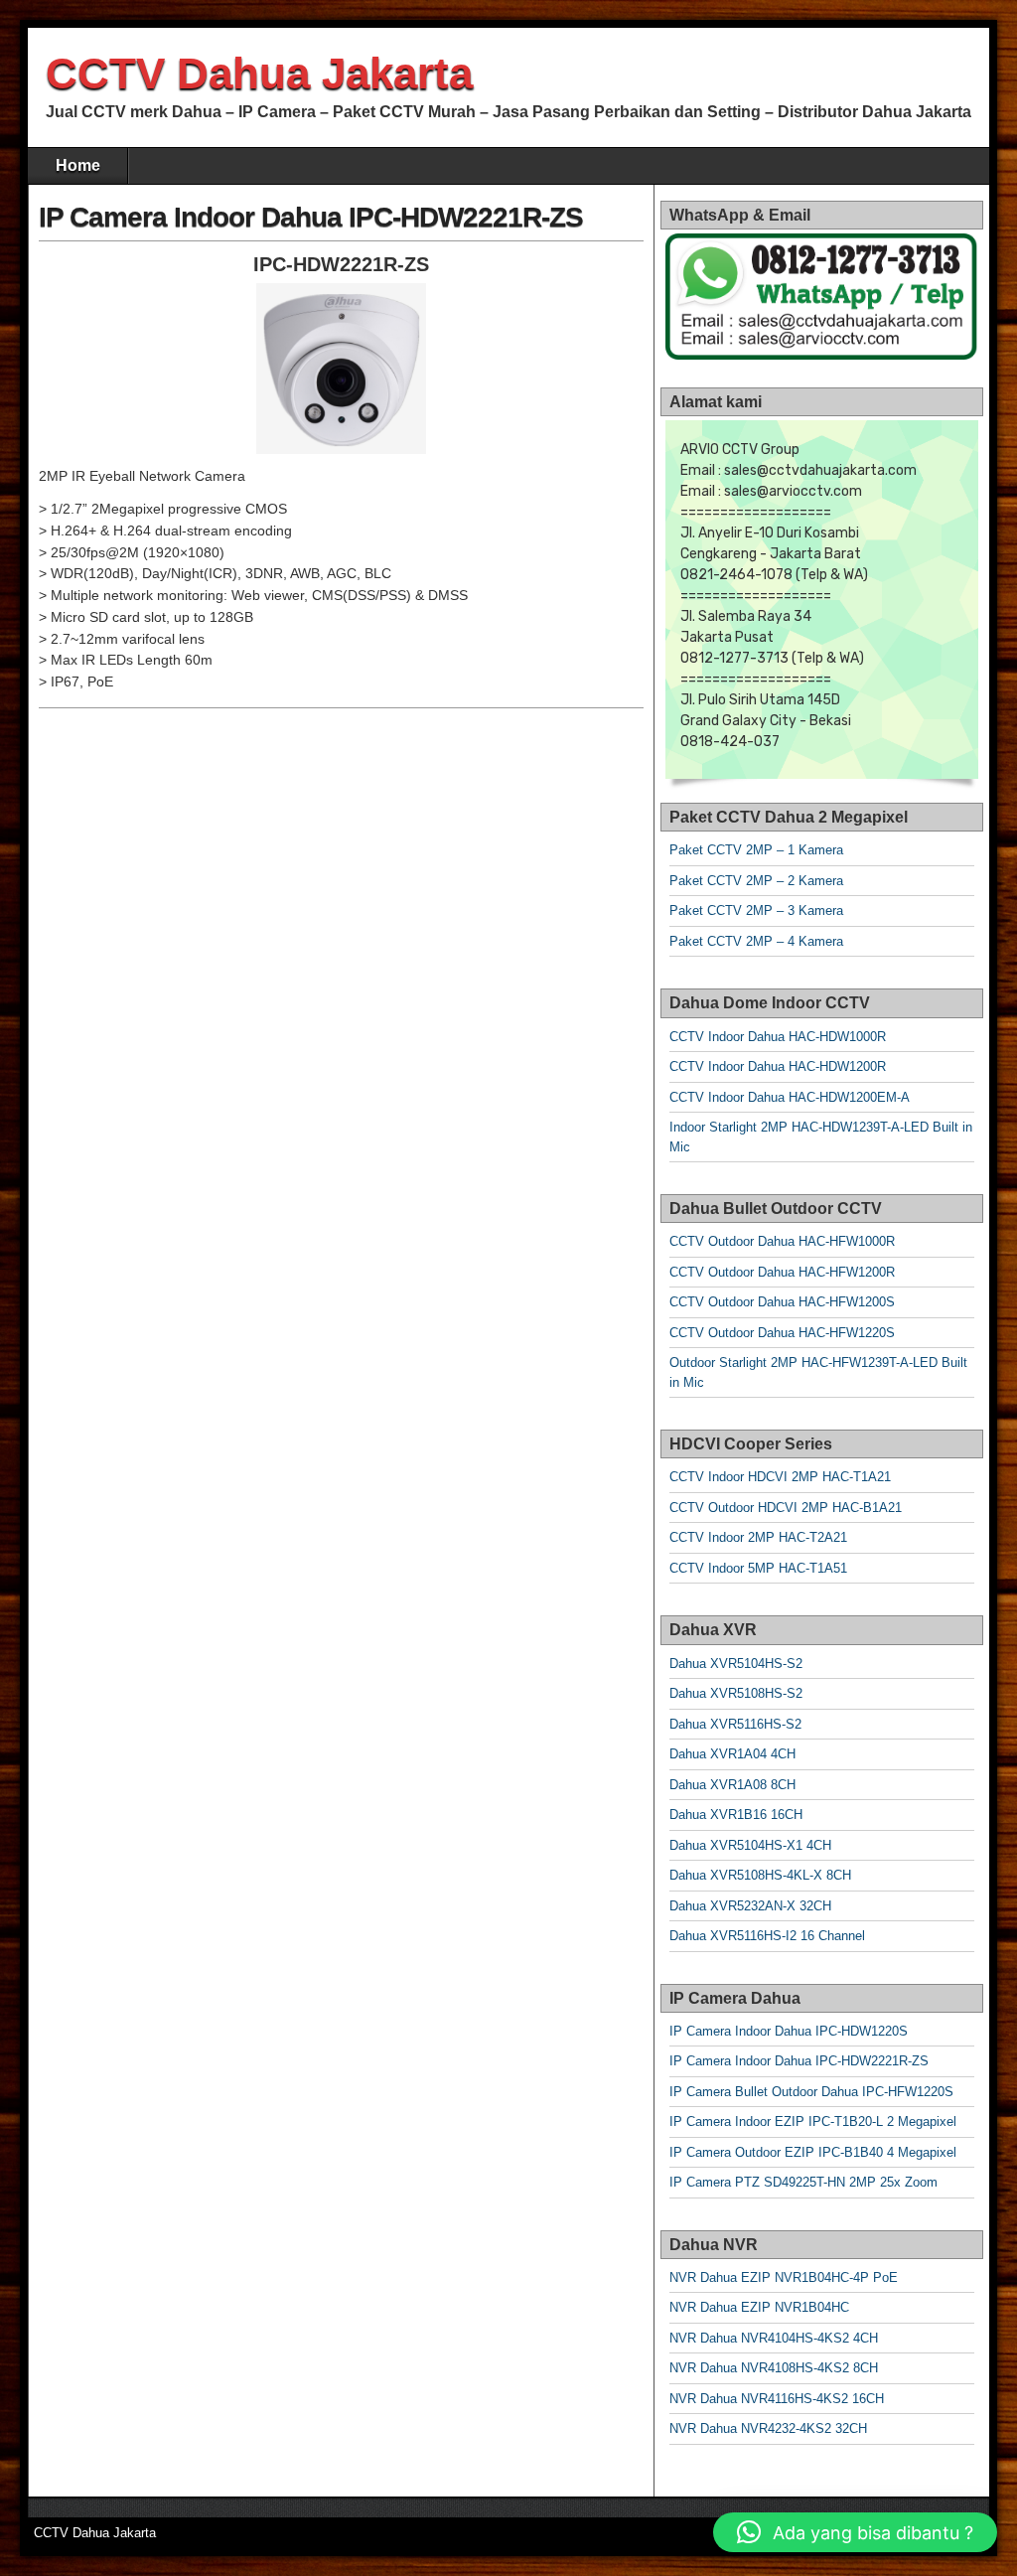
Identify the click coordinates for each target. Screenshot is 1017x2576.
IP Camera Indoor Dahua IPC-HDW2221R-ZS (311, 217)
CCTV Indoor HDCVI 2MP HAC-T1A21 (780, 1477)
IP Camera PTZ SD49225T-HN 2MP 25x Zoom (803, 2182)
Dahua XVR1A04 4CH (732, 1754)
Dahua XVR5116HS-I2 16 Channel (767, 1936)
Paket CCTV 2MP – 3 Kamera (756, 910)
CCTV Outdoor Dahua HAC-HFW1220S (782, 1333)
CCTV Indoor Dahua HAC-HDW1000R (778, 1037)
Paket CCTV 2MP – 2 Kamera (756, 881)
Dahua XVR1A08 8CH (732, 1785)
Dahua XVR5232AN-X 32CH (750, 1906)
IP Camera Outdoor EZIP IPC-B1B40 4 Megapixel (813, 2152)
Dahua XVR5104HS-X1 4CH (750, 1845)
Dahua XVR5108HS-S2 (736, 1693)
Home (78, 165)
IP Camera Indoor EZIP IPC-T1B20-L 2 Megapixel (813, 2121)
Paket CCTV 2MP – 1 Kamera (756, 850)
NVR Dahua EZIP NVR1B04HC (759, 2307)
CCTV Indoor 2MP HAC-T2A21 (758, 1537)
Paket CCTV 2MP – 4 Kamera (756, 941)
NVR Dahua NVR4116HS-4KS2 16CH (777, 2399)
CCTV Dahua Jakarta (259, 73)
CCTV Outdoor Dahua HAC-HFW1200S (782, 1302)
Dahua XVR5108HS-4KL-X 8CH (760, 1875)
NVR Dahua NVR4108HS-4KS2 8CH (774, 2368)
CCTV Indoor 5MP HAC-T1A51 (758, 1568)
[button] (855, 2532)
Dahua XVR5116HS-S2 (735, 1724)
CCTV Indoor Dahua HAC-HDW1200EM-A (790, 1097)
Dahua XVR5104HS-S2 (736, 1664)
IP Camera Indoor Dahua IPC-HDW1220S (789, 2031)
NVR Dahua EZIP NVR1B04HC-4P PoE (784, 2277)
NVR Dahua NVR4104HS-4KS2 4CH (774, 2338)
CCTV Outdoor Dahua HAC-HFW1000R (782, 1241)
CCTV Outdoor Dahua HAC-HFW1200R (782, 1272)
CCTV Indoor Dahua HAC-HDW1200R (778, 1066)
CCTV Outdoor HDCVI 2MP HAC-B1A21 (786, 1508)
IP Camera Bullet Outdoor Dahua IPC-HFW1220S (811, 2092)
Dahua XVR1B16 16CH (736, 1815)
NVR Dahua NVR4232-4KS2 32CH (768, 2428)
